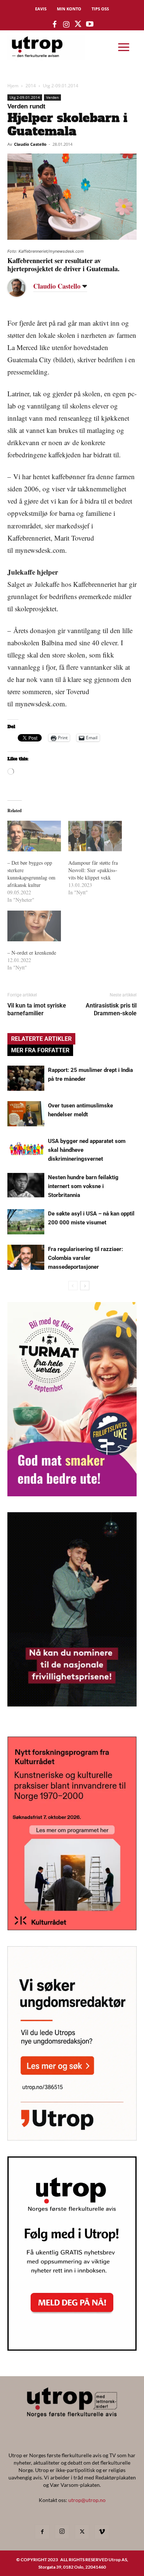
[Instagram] (62, 2532)
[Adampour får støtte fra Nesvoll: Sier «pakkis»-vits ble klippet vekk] (95, 836)
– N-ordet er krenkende (32, 953)
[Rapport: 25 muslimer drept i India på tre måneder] (26, 1078)
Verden (52, 97)
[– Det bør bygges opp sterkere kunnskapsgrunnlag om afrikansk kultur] (34, 836)
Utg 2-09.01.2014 (61, 86)
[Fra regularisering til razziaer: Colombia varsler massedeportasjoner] (26, 1257)
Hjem (13, 86)
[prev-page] (73, 1286)
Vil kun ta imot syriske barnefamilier (37, 1009)
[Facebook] (42, 2532)
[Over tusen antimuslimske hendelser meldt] (26, 1114)
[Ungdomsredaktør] (72, 2138)
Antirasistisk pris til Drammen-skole (111, 1009)
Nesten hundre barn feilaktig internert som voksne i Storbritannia (83, 1186)
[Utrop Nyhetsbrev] (72, 2348)
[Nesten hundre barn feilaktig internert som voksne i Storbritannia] (26, 1185)
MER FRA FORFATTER (40, 1050)
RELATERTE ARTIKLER (41, 1039)
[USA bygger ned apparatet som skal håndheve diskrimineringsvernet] (26, 1149)
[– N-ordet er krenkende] (34, 926)
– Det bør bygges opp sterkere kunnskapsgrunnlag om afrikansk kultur (31, 874)
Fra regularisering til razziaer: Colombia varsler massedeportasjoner (85, 1258)
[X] (82, 2532)
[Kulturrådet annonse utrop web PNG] (72, 1928)
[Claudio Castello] (22, 287)
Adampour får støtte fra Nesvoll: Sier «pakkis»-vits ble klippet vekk (93, 870)
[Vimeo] (102, 2532)
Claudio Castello (30, 144)
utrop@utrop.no (87, 2500)
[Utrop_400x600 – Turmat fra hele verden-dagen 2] (72, 1494)
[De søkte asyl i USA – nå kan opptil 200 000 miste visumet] (26, 1222)
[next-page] (85, 1286)
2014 (31, 86)
